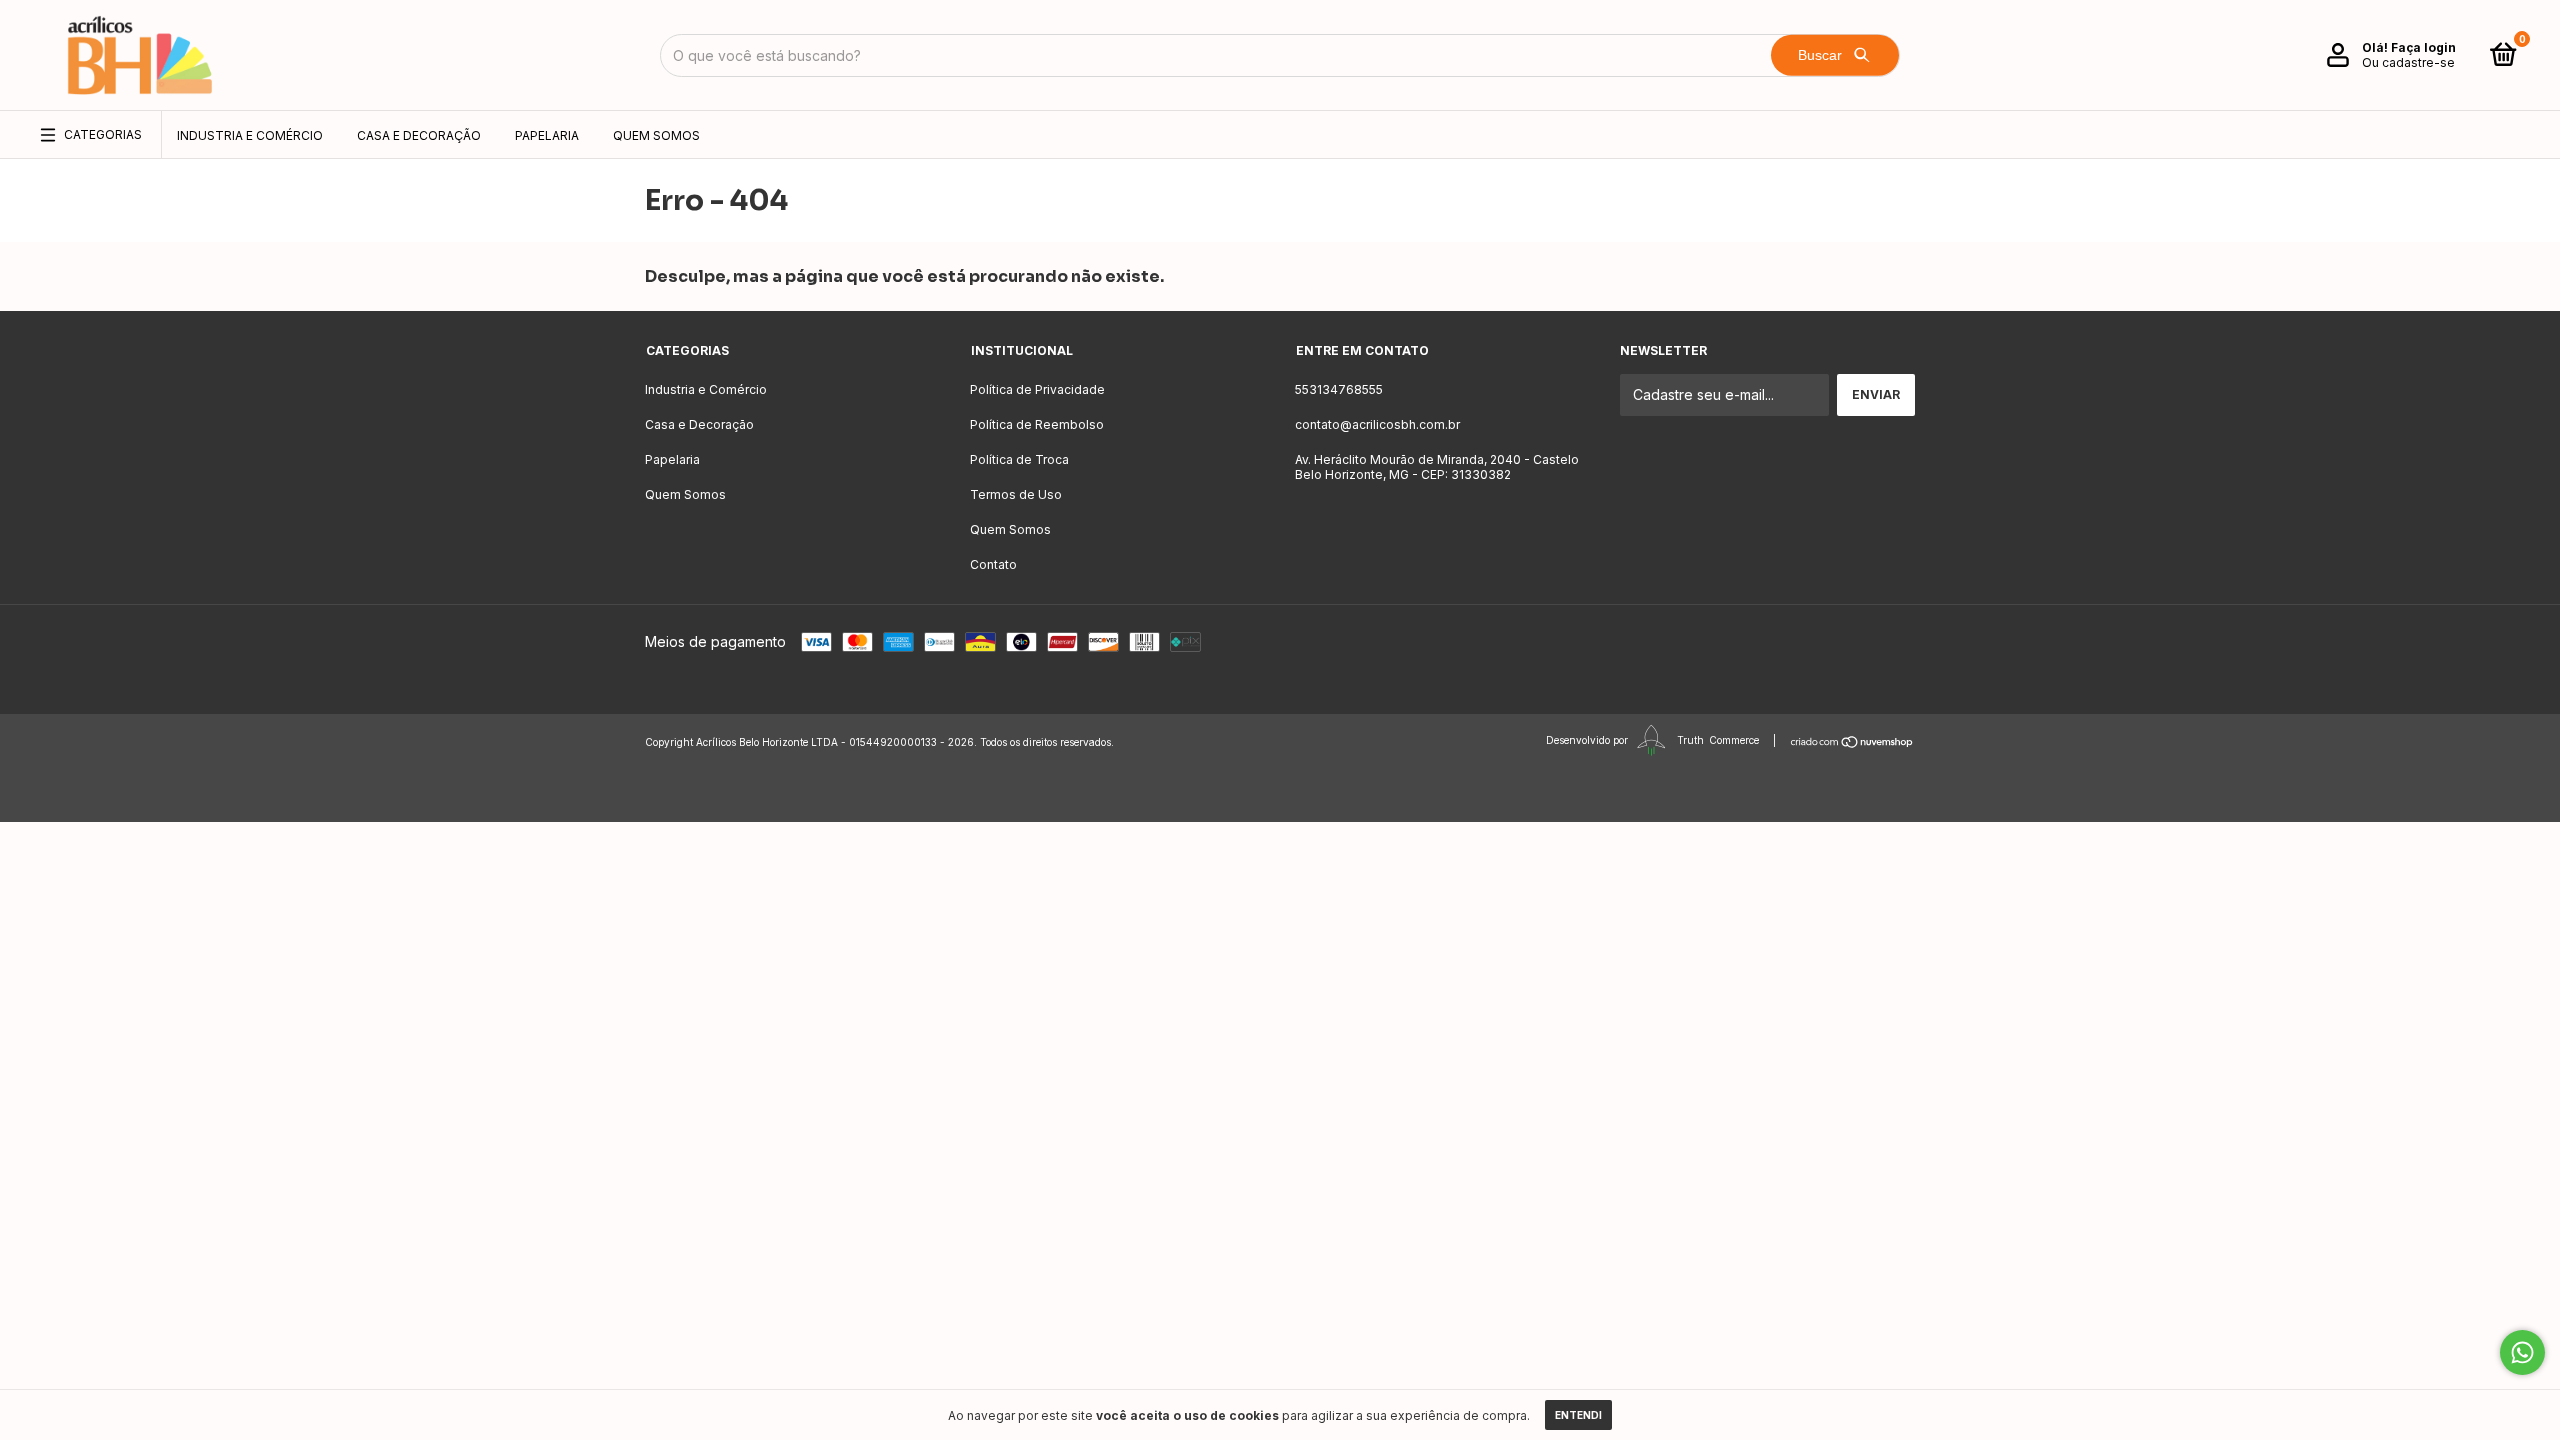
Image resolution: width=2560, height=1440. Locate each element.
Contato (993, 564)
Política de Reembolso (1037, 424)
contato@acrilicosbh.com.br (1377, 424)
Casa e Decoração (419, 135)
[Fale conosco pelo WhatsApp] (2522, 1352)
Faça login (2423, 47)
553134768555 (1339, 389)
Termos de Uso (1016, 494)
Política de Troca (1019, 459)
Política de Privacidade (1037, 389)
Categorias (103, 134)
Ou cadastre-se (2408, 62)
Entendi (1578, 1415)
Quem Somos (656, 135)
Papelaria (547, 135)
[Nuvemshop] (1852, 742)
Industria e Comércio (250, 135)
